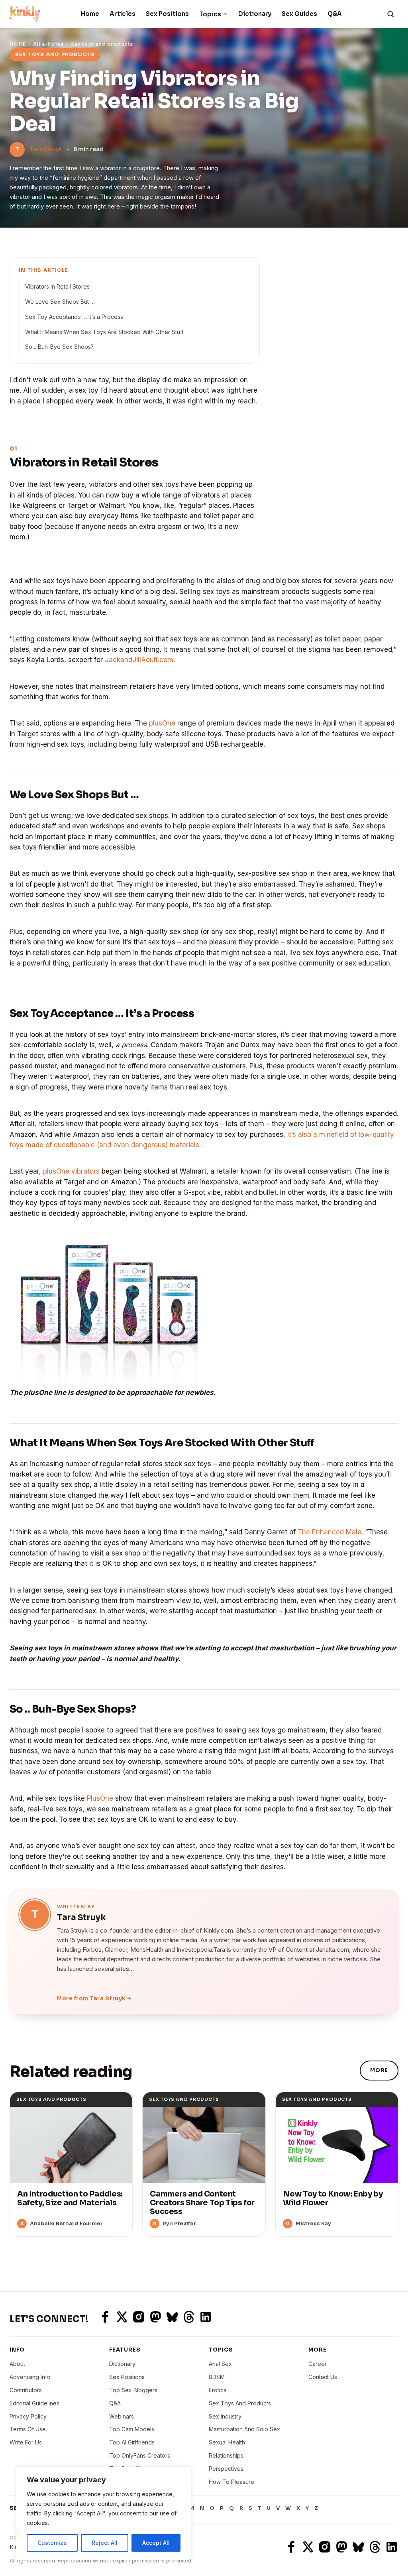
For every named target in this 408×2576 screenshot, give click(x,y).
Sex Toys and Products (240, 2403)
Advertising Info (30, 2377)
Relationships (226, 2455)
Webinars (122, 2416)
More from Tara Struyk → (94, 1999)
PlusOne (100, 1798)
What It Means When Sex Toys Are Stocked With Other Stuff (104, 332)
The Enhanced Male (330, 1532)
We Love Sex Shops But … (60, 302)
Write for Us (26, 2442)
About (17, 2364)
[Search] (390, 14)
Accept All (156, 2543)
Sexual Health (227, 2442)
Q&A (335, 14)
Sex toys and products (102, 44)
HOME (18, 44)
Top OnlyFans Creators (140, 2455)
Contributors (26, 2390)
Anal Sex (220, 2364)
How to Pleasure (231, 2482)
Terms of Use (28, 2429)
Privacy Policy (28, 2416)
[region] (104, 2513)
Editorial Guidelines (34, 2403)
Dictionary (255, 14)
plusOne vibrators (71, 1171)
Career (318, 2364)
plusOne (162, 723)
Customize (52, 2543)
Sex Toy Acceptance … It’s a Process (74, 317)
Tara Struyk (46, 149)
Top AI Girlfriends (132, 2442)
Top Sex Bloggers (133, 2390)
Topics (210, 14)
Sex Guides (299, 14)
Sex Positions (167, 14)
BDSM (217, 2377)
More (379, 2070)
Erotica (218, 2390)
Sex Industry (225, 2416)
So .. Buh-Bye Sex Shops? (59, 347)
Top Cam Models (132, 2429)
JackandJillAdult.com (139, 660)
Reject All (105, 2543)
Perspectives (226, 2469)
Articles (123, 14)
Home (90, 14)
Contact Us (323, 2377)
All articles (48, 44)
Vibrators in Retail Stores (57, 286)
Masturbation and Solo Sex (244, 2429)
